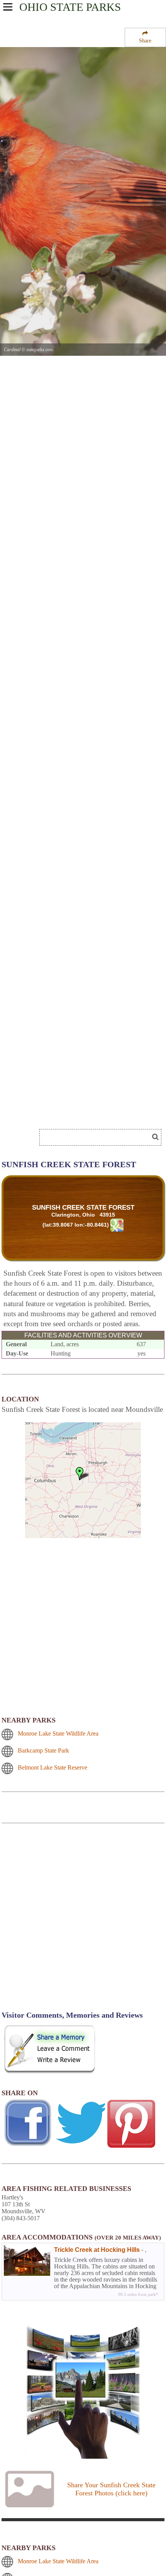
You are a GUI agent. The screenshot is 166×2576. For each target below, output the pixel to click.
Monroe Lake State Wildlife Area (58, 1733)
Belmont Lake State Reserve (53, 1767)
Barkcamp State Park (43, 1750)
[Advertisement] (83, 1922)
